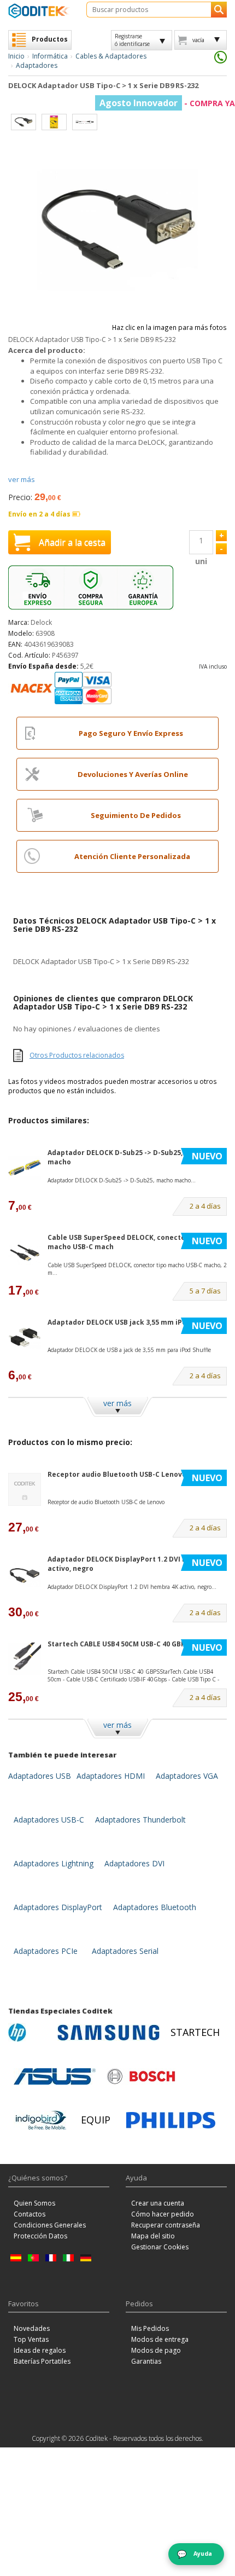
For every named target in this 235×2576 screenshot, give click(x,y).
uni (201, 561)
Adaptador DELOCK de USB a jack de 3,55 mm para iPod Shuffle (129, 1350)
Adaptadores (37, 65)
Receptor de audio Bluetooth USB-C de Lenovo (106, 1502)
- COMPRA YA (167, 103)
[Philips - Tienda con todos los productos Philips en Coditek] (171, 2120)
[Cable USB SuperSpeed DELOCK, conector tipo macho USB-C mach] (25, 1253)
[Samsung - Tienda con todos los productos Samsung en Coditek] (108, 2033)
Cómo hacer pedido (163, 2214)
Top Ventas (31, 2339)
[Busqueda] (219, 10)
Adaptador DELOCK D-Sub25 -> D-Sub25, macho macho (128, 1157)
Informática (50, 56)
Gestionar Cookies (160, 2247)
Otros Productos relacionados (77, 1055)
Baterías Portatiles (42, 2361)
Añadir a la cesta (72, 542)
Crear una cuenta (158, 2203)
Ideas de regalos (40, 2350)
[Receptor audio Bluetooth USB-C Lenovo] (25, 1490)
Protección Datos (40, 2236)
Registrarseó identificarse (132, 40)
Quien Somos (34, 2203)
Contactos (30, 2214)
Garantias (146, 2361)
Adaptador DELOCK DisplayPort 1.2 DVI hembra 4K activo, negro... (132, 1587)
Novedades (32, 2328)
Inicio (16, 56)
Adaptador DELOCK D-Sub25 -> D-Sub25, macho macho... (122, 1180)
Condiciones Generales (50, 2225)
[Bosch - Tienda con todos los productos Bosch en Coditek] (141, 2076)
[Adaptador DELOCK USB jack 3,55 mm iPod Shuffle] (25, 1338)
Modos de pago (156, 2350)
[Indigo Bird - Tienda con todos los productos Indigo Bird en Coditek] (41, 2120)
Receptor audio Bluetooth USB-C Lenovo (117, 1474)
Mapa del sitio (153, 2236)
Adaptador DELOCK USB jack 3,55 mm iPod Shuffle (132, 1322)
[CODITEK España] (39, 11)
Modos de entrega (160, 2339)
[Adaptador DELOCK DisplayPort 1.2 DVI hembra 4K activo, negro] (25, 1574)
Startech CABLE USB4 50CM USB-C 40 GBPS (118, 1644)
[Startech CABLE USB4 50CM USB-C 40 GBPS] (25, 1659)
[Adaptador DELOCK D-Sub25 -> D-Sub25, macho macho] (25, 1168)
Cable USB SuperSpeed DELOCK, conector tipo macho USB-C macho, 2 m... (137, 1269)
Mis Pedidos (150, 2328)
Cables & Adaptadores (111, 56)
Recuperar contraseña (166, 2225)
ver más (22, 479)
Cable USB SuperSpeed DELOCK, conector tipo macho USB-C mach (126, 1242)
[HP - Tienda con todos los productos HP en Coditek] (30, 2033)
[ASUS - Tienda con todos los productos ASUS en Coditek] (55, 2076)
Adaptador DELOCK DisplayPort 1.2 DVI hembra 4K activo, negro (133, 1564)
